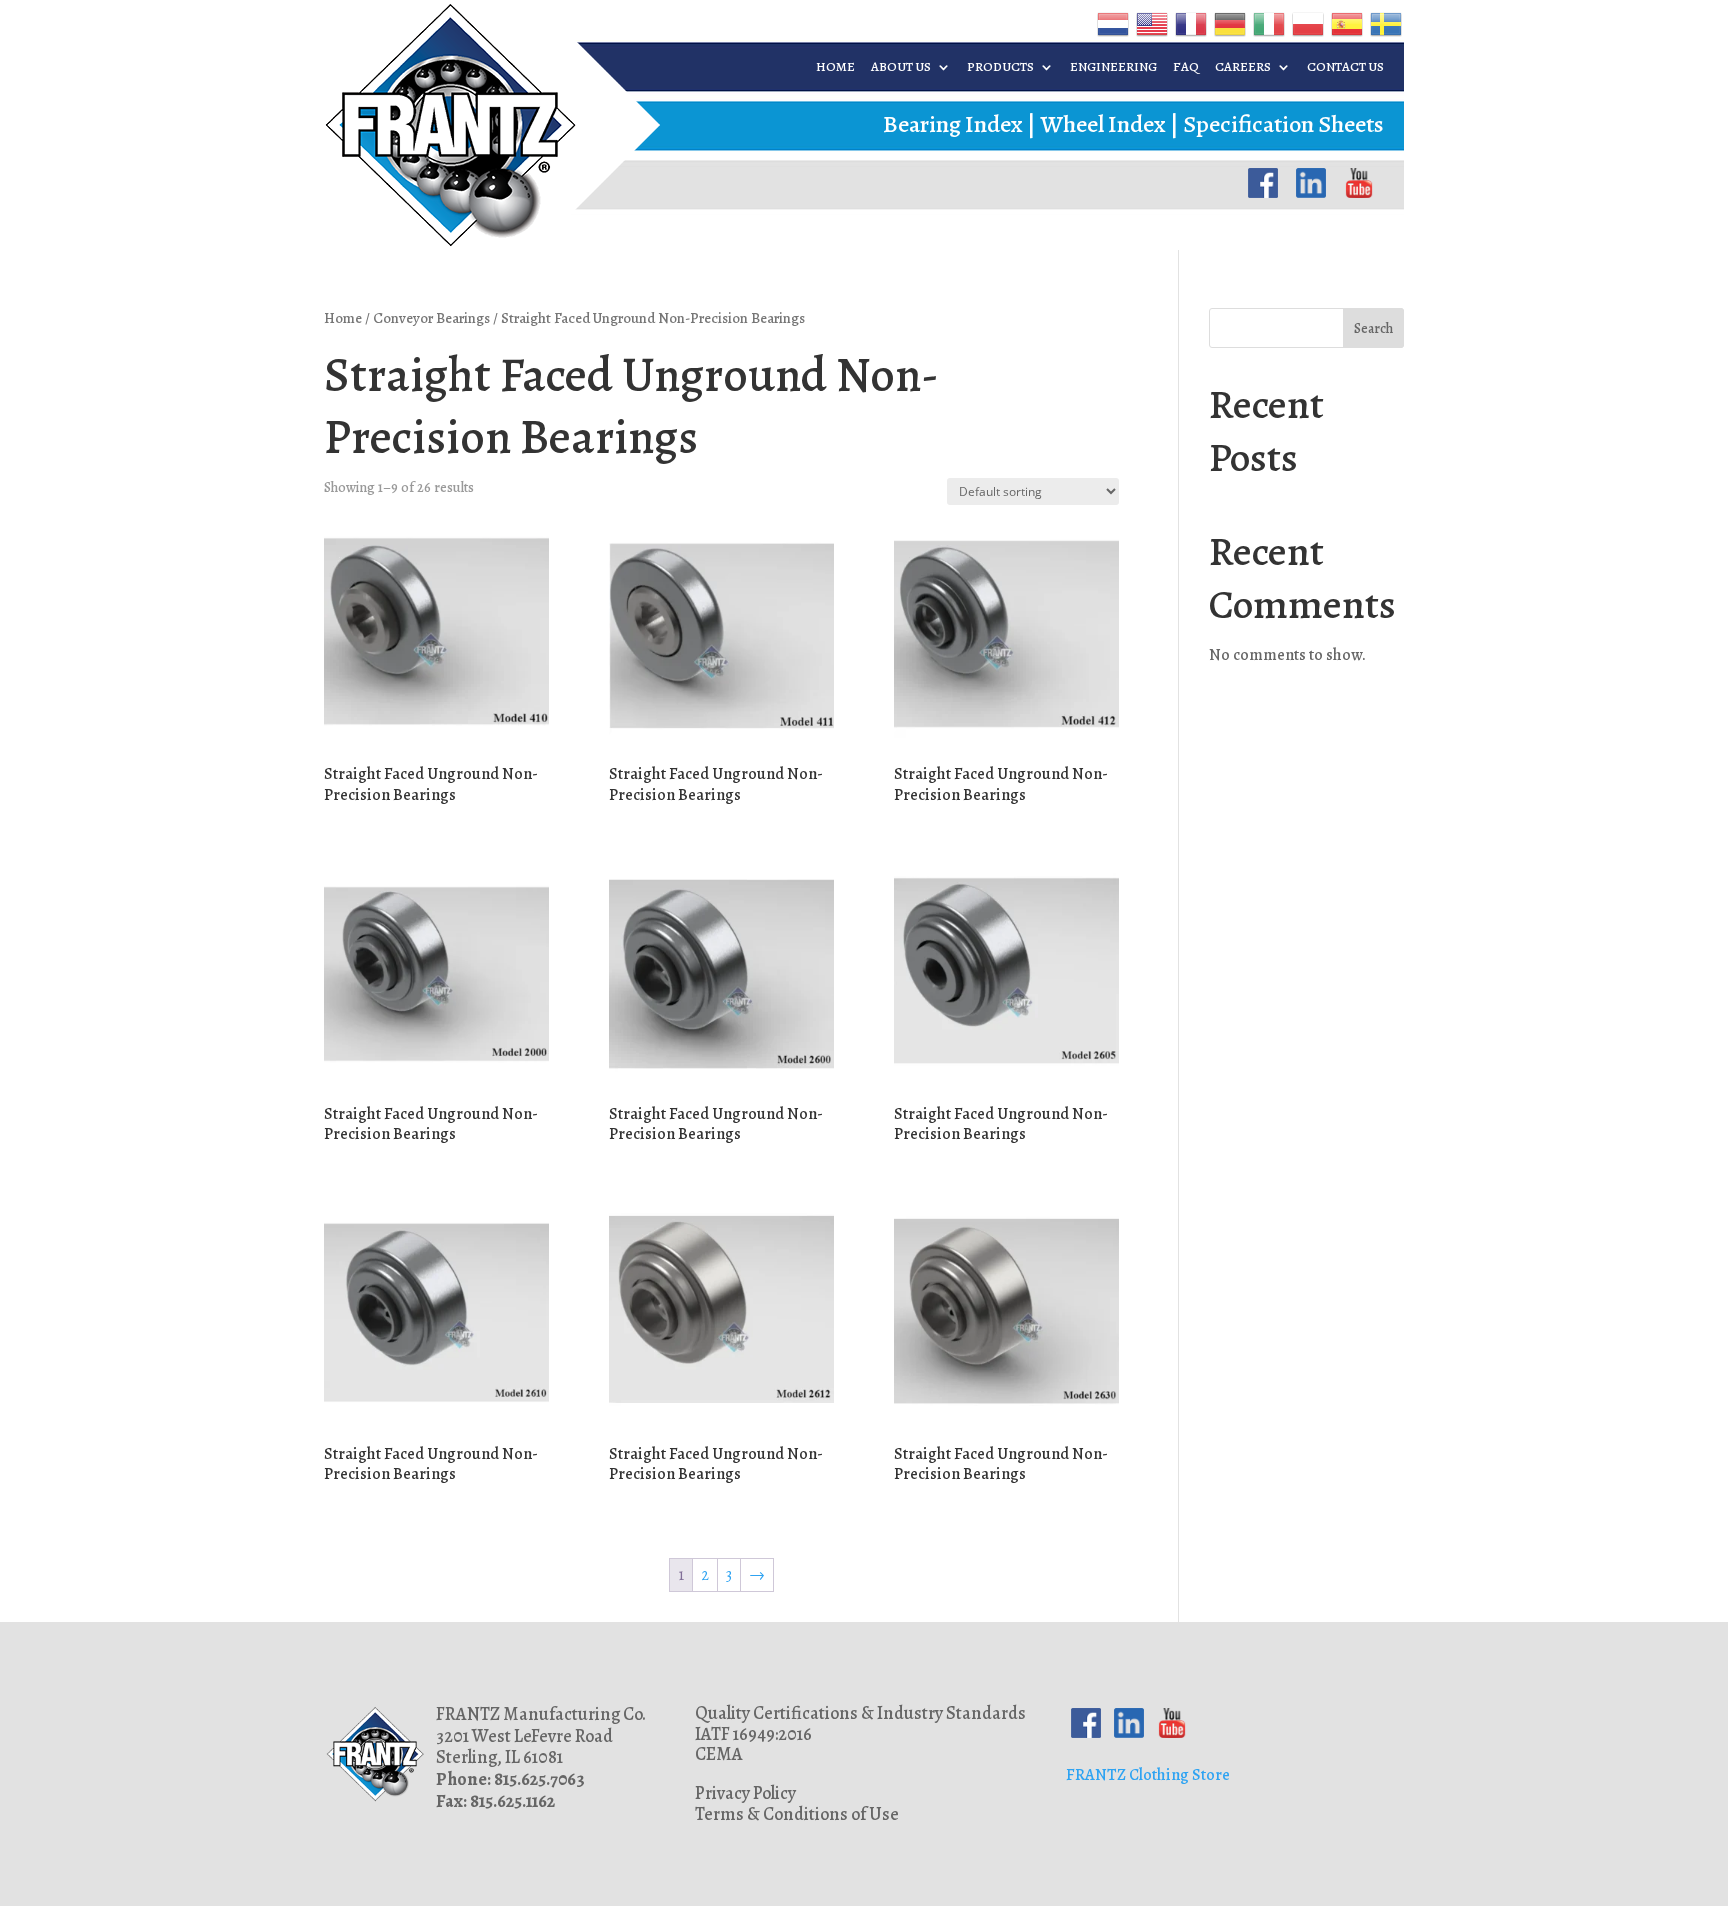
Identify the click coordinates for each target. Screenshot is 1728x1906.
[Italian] (1267, 23)
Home (835, 67)
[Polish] (1306, 23)
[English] (1150, 23)
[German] (1228, 23)
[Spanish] (1345, 23)
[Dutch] (1111, 23)
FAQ (1186, 67)
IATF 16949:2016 (753, 1734)
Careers (1243, 67)
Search (1373, 328)
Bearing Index (953, 124)
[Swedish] (1384, 23)
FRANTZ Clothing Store (1148, 1775)
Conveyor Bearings (431, 318)
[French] (1189, 23)
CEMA (719, 1754)
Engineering (1113, 67)
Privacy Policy (745, 1793)
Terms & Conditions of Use (797, 1814)
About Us (901, 67)
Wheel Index (1103, 124)
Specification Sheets (1283, 124)
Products (1000, 67)
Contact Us (1345, 67)
